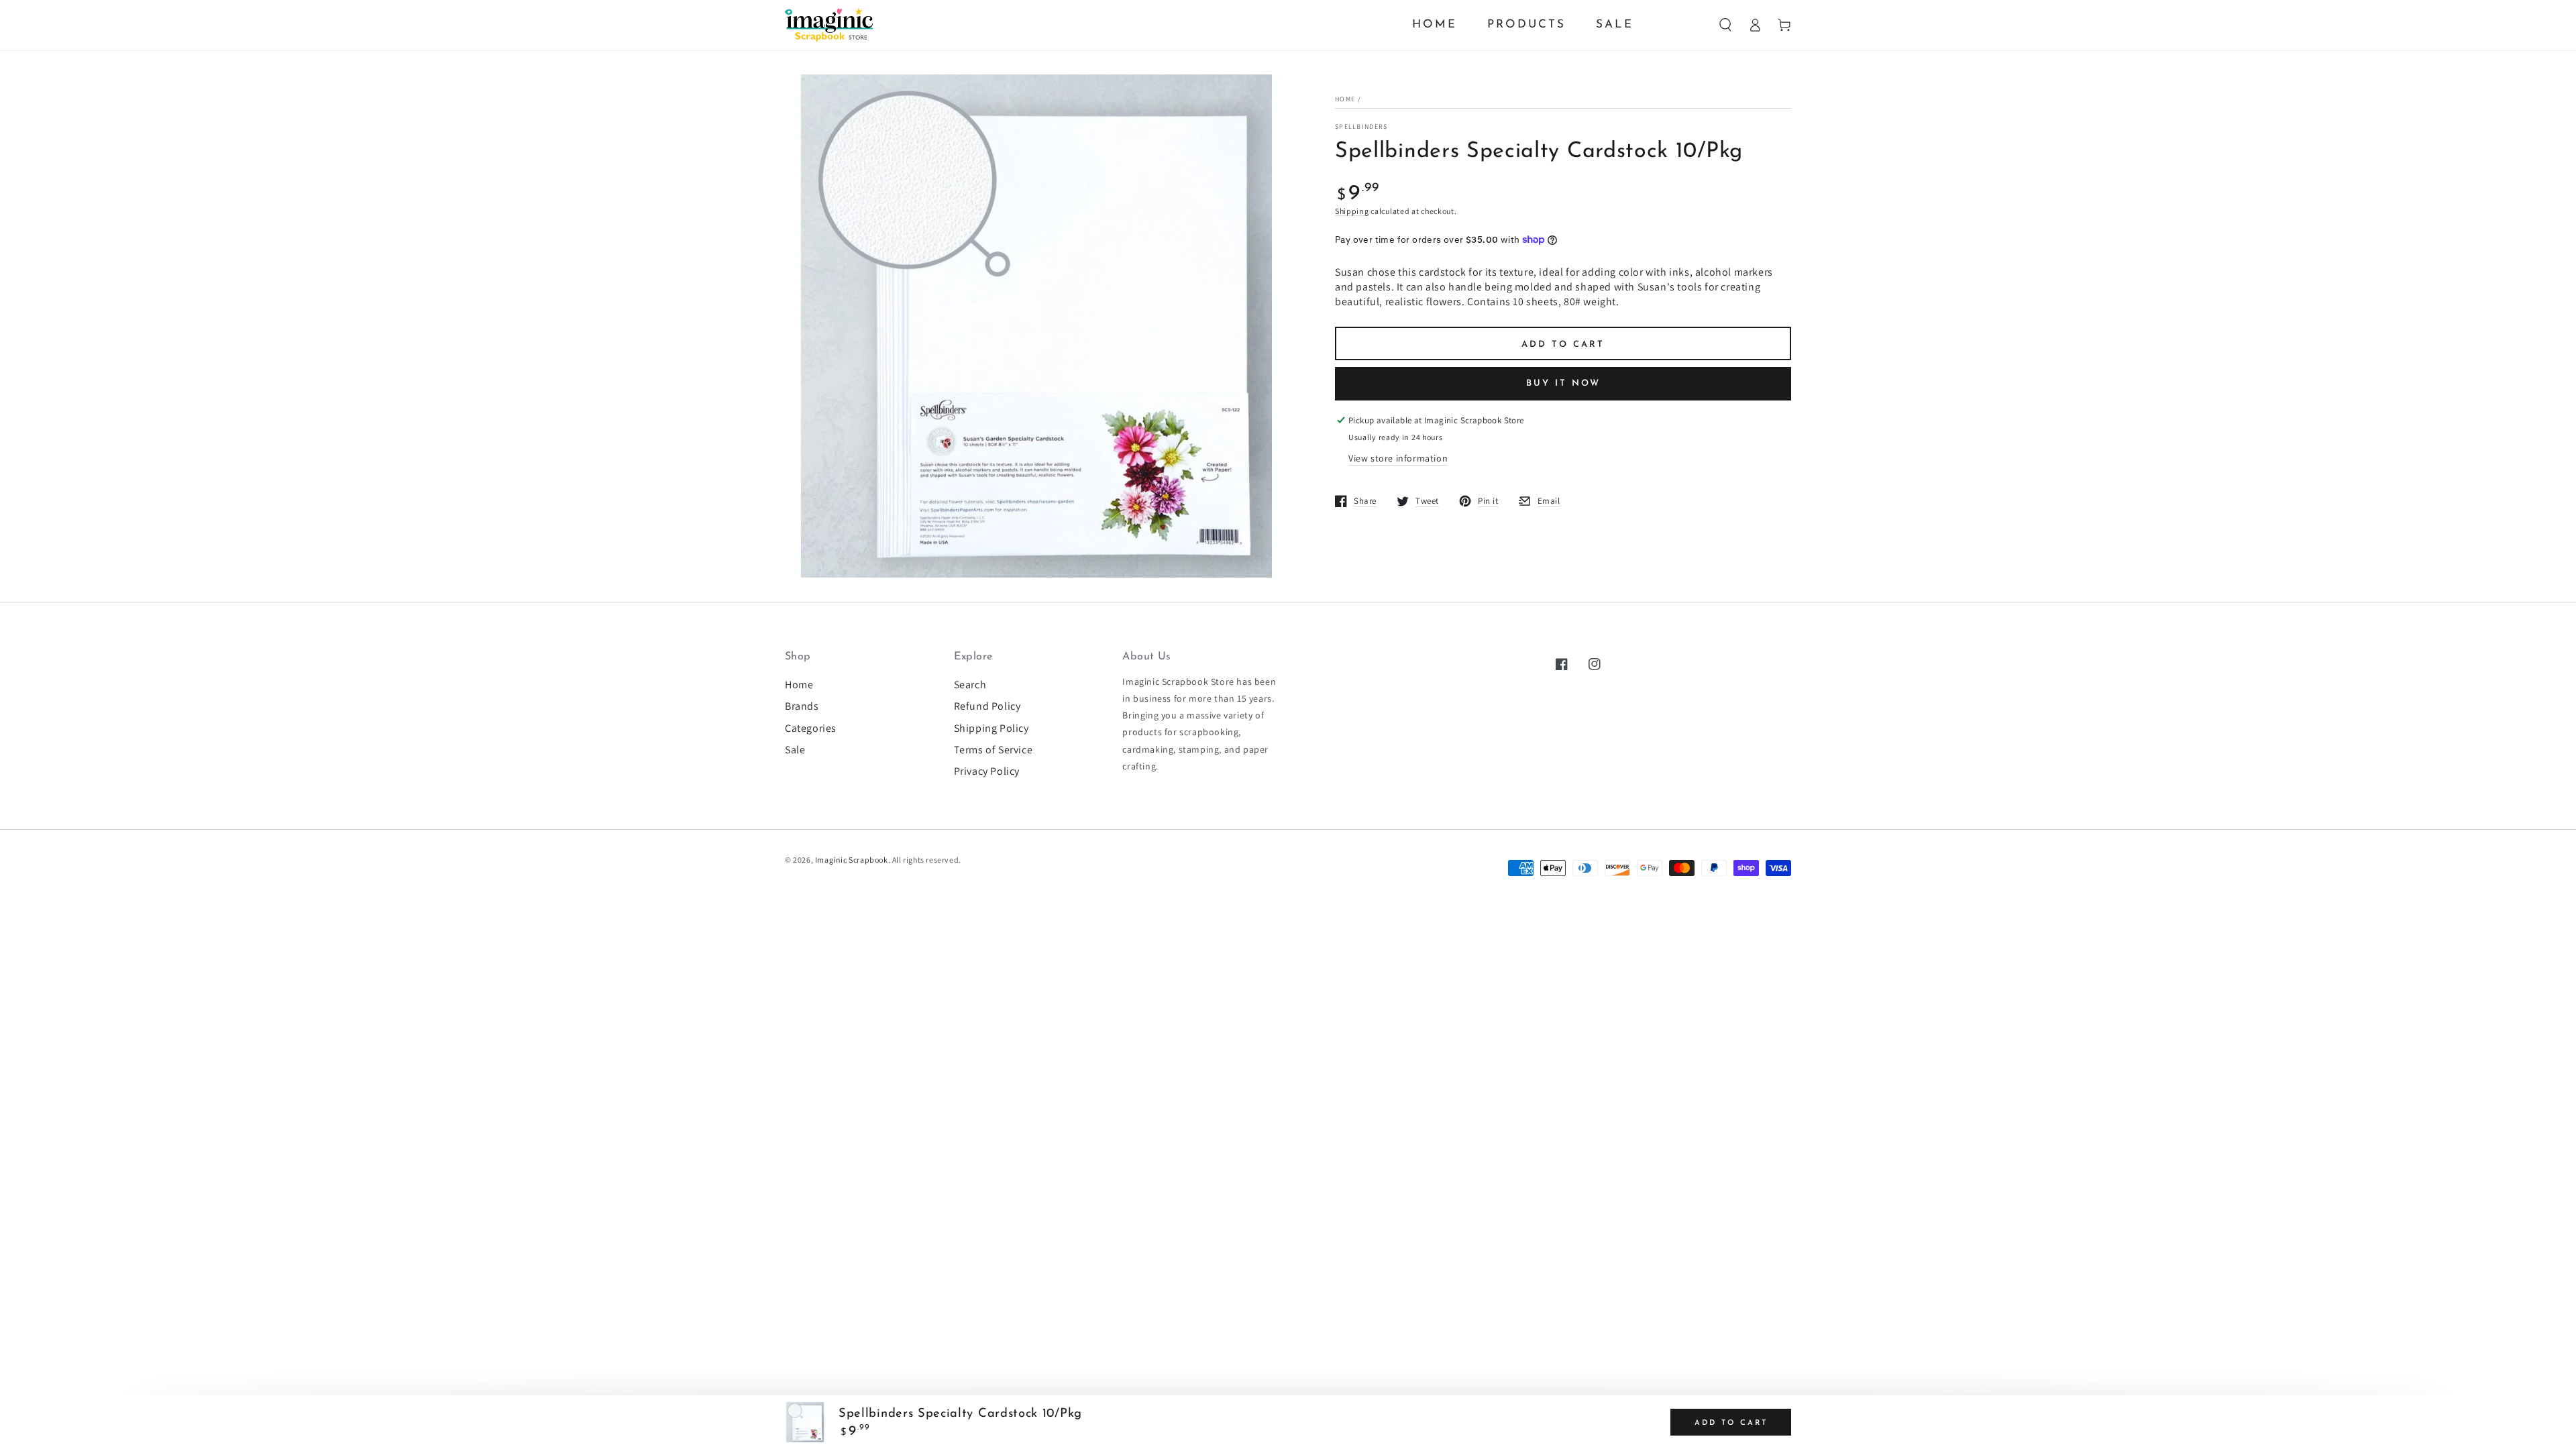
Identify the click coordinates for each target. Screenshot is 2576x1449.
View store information (1398, 458)
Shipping (1352, 211)
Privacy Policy (987, 771)
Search (970, 685)
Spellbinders (1361, 126)
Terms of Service (994, 750)
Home (1345, 99)
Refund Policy (987, 706)
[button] (1725, 25)
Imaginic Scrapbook (852, 860)
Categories (811, 728)
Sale (795, 750)
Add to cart (1563, 344)
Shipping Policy (991, 728)
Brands (802, 706)
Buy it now (1563, 383)
